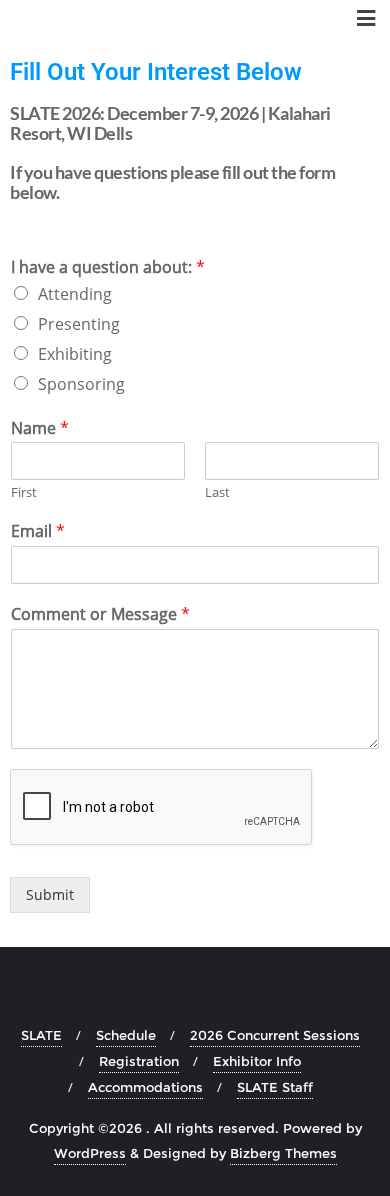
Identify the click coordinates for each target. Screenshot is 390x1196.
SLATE (41, 1035)
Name (40, 428)
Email (38, 531)
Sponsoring (81, 384)
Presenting (79, 324)
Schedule (126, 1035)
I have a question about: (108, 267)
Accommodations (145, 1087)
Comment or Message (100, 614)
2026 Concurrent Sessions (275, 1035)
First (24, 492)
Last (217, 492)
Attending (75, 294)
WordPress (90, 1153)
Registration (139, 1061)
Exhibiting (75, 354)
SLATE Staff (275, 1087)
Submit (50, 894)
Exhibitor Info (257, 1061)
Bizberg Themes (283, 1153)
